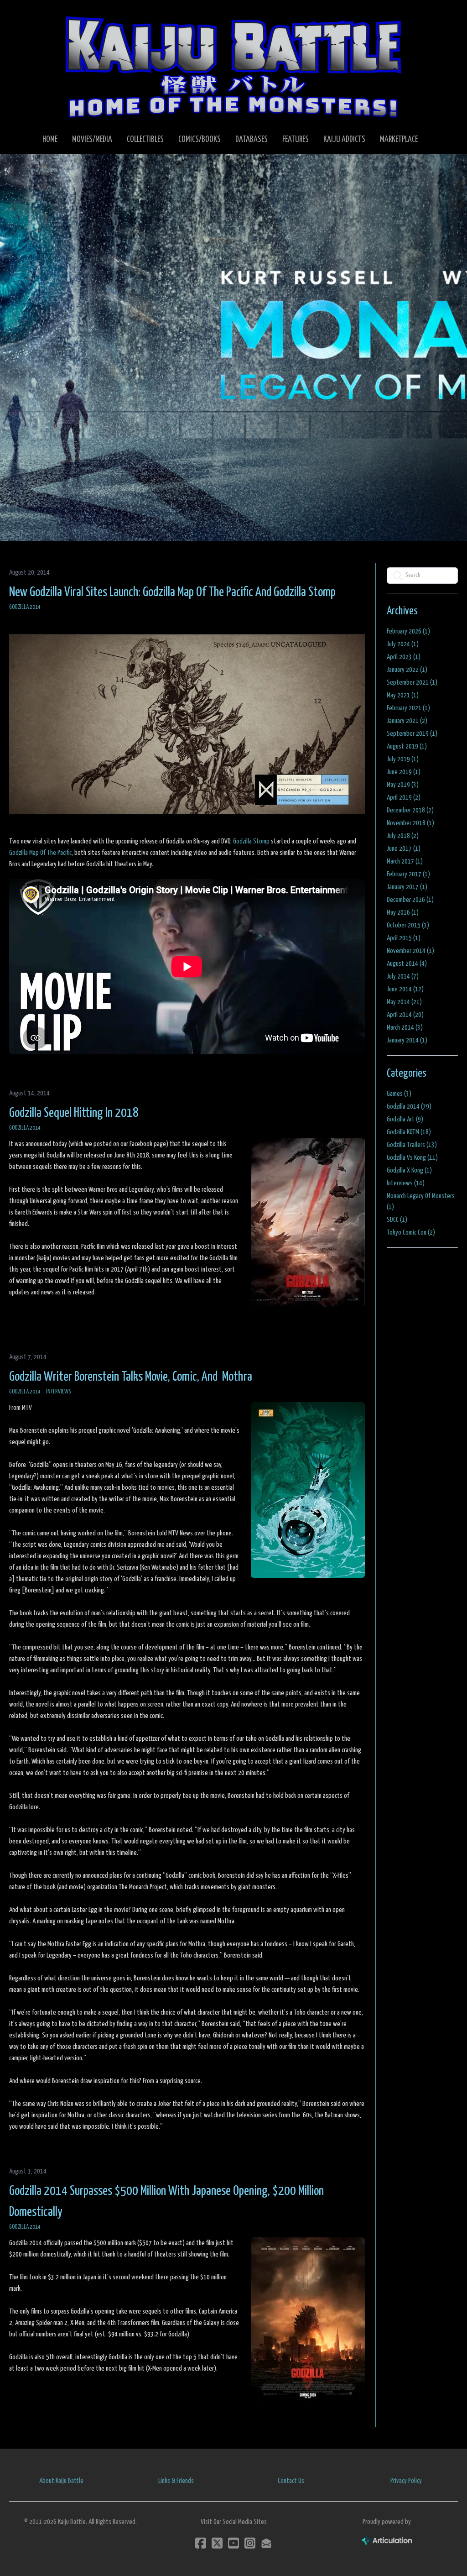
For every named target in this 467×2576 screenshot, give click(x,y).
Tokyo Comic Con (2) (411, 1233)
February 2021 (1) (408, 708)
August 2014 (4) (407, 964)
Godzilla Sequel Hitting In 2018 (74, 1113)
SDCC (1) (397, 1220)
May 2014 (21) (404, 1002)
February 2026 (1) (408, 631)
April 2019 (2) (404, 798)
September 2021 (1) (412, 683)
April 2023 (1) (404, 657)
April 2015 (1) (404, 938)
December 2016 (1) (410, 900)
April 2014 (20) (405, 1015)
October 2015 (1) (408, 925)
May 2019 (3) (403, 785)
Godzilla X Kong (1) (409, 1170)
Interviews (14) (406, 1183)
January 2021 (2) (407, 721)
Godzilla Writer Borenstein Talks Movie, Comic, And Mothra (131, 1377)
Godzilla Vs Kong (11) (412, 1158)
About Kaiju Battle (61, 2481)
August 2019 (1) (407, 746)
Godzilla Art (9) (405, 1119)
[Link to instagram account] (250, 2543)
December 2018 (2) (410, 810)
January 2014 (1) (407, 1040)
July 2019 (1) (403, 759)
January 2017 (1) (407, 887)
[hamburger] (29, 15)
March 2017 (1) (405, 861)
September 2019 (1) (412, 734)
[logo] (233, 67)
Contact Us (291, 2481)
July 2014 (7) (403, 976)
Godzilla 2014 (25, 607)
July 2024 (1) (403, 644)
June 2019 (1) (404, 772)
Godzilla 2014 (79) (409, 1107)
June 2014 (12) (405, 989)
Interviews (59, 1392)
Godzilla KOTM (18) (409, 1132)
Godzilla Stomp (251, 841)
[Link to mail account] (266, 2543)
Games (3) (399, 1094)
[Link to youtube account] (233, 2543)
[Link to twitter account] (217, 2543)
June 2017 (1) (404, 849)
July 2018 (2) (403, 836)
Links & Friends (176, 2481)
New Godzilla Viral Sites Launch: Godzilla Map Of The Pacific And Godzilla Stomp (172, 592)
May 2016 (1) (403, 913)
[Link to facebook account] (201, 2543)
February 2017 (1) (408, 874)
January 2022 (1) (407, 670)
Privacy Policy (406, 2481)
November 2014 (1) (410, 951)
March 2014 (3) (405, 1028)
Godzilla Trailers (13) (412, 1145)
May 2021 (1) (403, 695)
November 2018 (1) (410, 823)
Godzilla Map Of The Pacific (40, 853)
